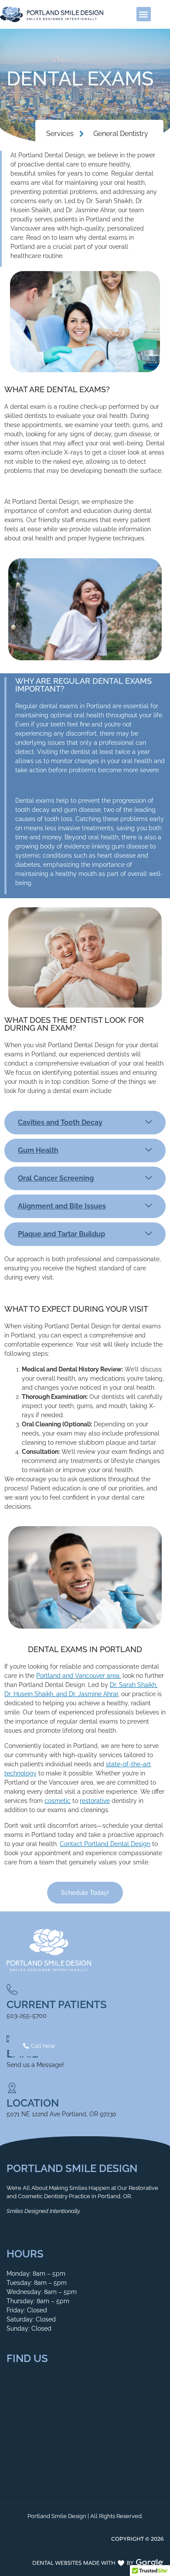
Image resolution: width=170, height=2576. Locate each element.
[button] (144, 14)
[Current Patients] (12, 1990)
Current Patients (57, 2004)
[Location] (12, 2088)
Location (33, 2103)
